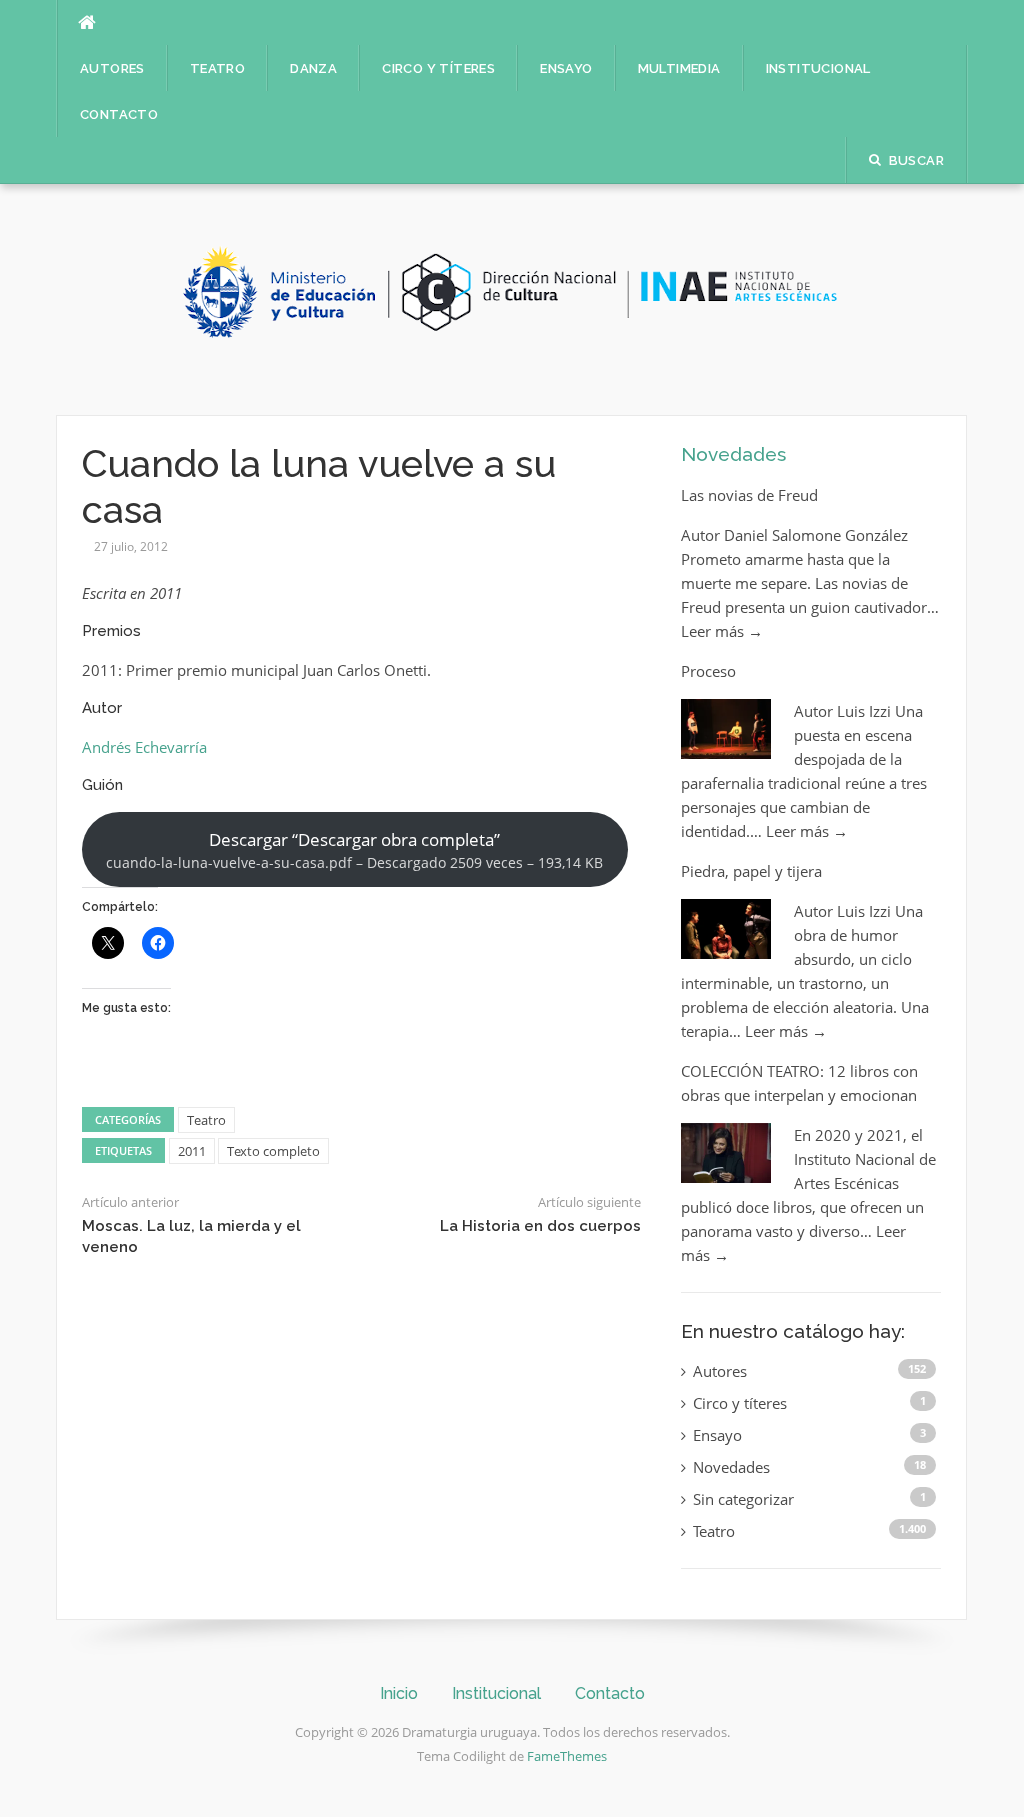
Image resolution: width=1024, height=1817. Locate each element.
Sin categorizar (743, 1499)
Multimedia (679, 68)
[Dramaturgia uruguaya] (512, 298)
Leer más (722, 631)
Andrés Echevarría (144, 747)
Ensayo (566, 68)
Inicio (399, 1693)
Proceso (708, 671)
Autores (112, 68)
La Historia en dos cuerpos (540, 1226)
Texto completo (273, 1151)
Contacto (119, 114)
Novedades (733, 454)
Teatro (217, 68)
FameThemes (567, 1756)
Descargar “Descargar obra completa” (354, 850)
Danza (313, 68)
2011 (192, 1151)
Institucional (818, 68)
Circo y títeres (438, 68)
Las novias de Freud (749, 495)
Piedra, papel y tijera (751, 871)
